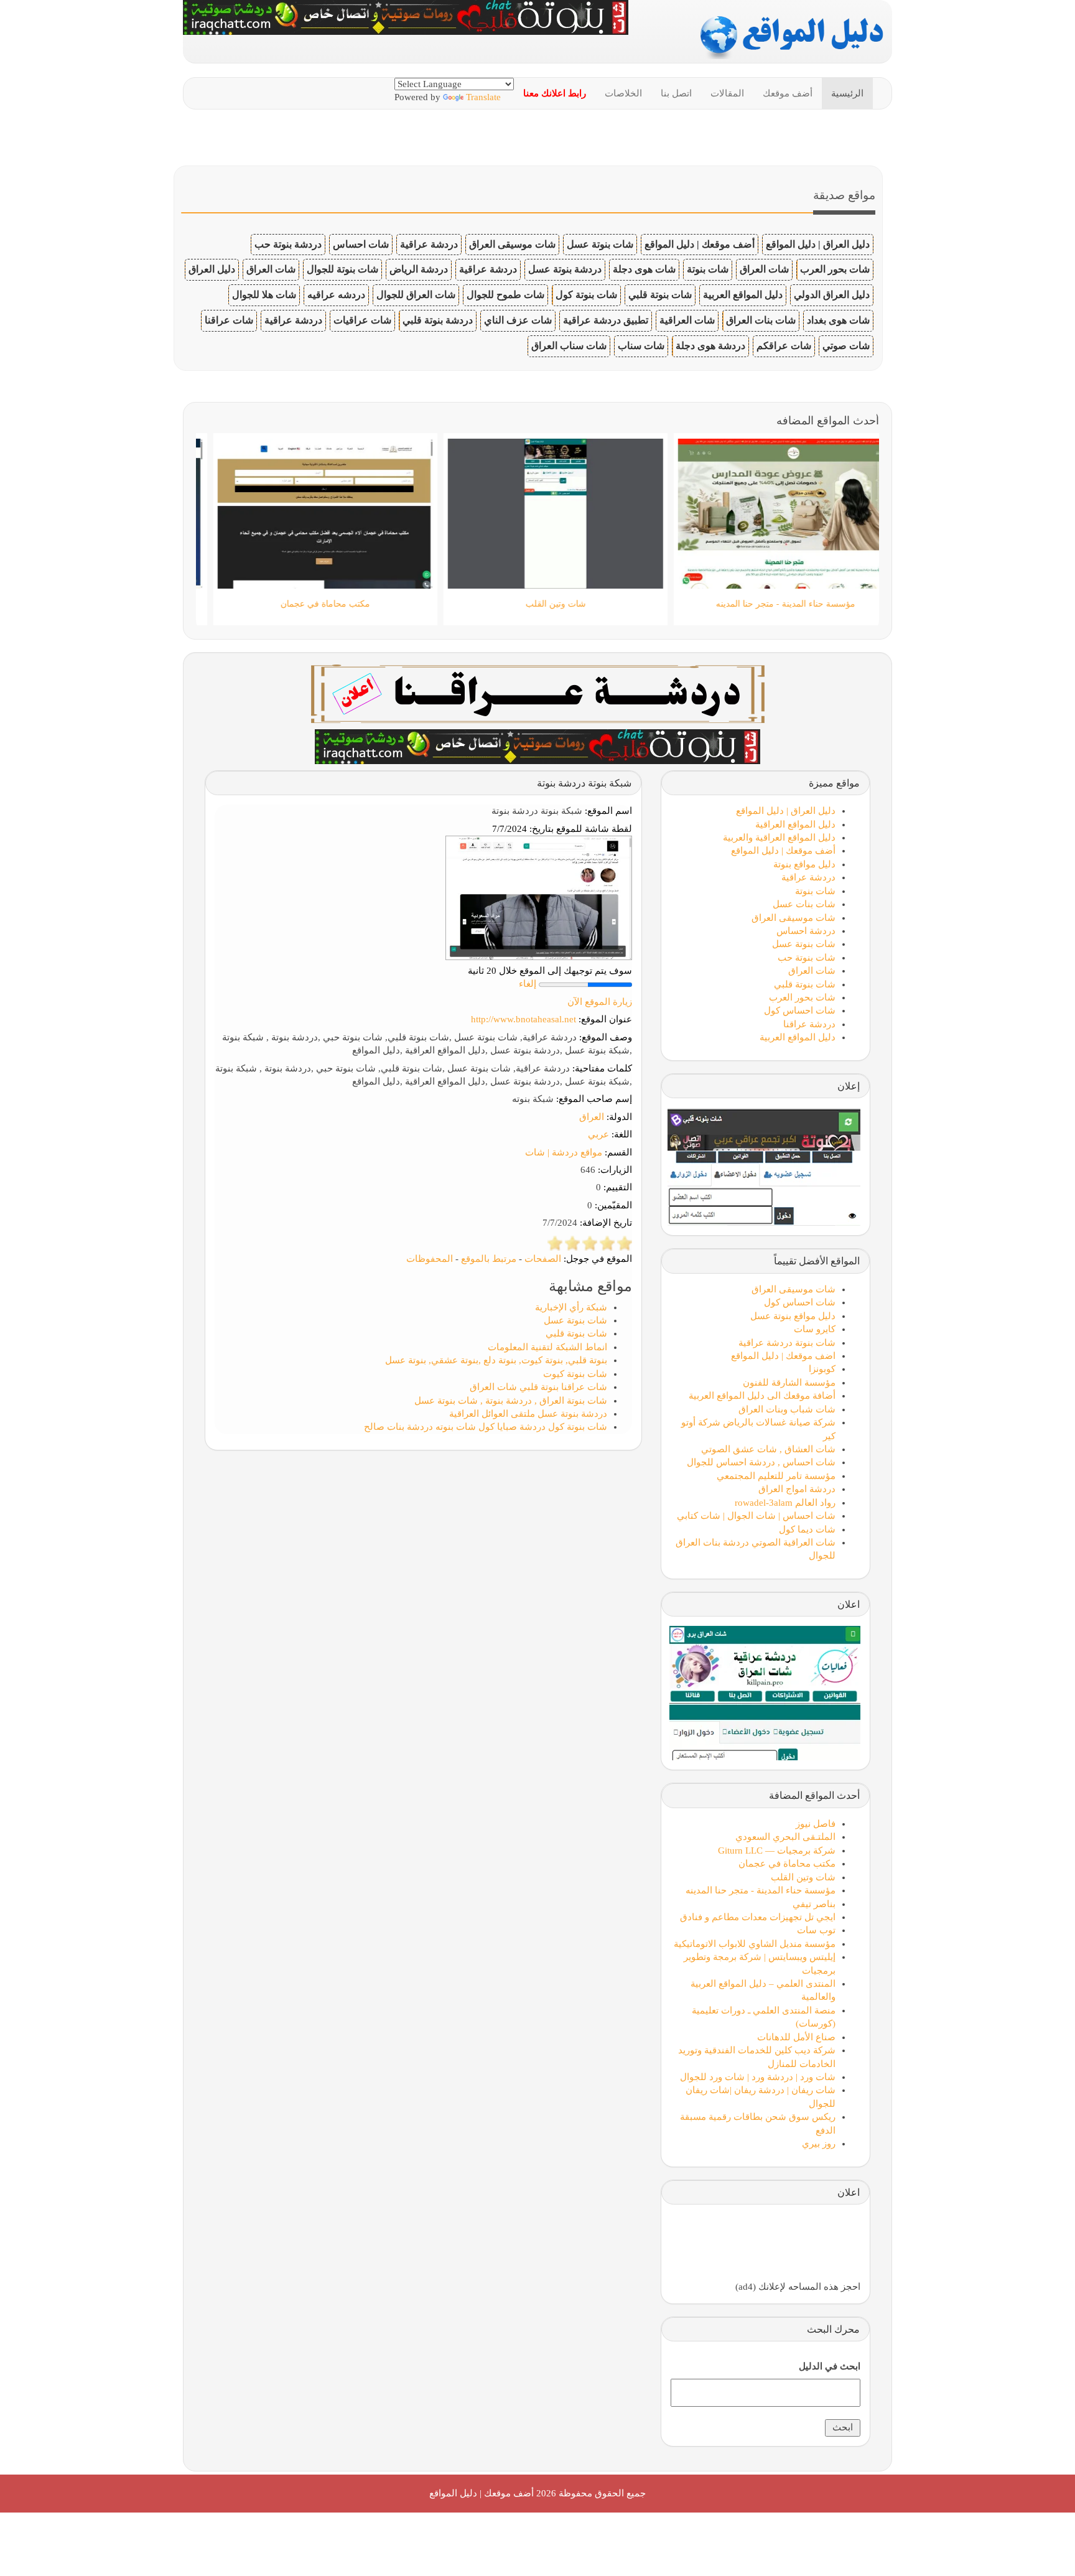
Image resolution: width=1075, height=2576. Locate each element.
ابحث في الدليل (830, 2366)
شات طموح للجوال (505, 295)
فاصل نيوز (816, 1824)
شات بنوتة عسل (600, 244)
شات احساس (361, 244)
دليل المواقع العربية (743, 295)
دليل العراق (212, 269)
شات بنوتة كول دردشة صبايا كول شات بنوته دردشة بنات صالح (486, 1427)
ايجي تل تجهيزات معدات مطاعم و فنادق (758, 1917)
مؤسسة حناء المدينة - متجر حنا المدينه (761, 1890)
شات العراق (764, 269)
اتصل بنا (676, 93)
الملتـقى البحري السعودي (785, 1837)
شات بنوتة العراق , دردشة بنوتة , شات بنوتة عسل (511, 1401)
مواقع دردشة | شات (564, 1152)
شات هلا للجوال (264, 295)
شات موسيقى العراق (512, 244)
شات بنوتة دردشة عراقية (787, 1343)
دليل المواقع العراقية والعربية (779, 838)
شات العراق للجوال (416, 295)
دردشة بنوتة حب (288, 244)
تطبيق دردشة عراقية (606, 320)
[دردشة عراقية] (537, 745)
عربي (598, 1134)
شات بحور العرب (835, 269)
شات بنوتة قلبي (660, 295)
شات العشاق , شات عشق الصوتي (768, 1449)
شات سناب (641, 346)
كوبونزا (822, 1369)
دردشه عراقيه (336, 295)
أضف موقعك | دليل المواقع (700, 244)
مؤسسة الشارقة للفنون (789, 1383)
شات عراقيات (362, 320)
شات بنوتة (708, 269)
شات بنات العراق (761, 320)
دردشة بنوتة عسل (565, 269)
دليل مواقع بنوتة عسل (793, 1316)
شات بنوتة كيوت (575, 1374)
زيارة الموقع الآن (600, 1002)
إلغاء (528, 984)
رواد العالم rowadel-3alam (785, 1503)
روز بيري (819, 2144)
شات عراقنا (229, 320)
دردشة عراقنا (809, 1024)
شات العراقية (687, 320)
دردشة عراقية (429, 244)
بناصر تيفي (814, 1904)
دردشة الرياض (419, 269)
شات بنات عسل (804, 904)
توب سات (816, 1930)
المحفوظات (430, 1259)
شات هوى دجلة (644, 269)
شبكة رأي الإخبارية (571, 1307)
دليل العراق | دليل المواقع (818, 244)
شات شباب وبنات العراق (787, 1409)
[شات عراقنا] (538, 693)
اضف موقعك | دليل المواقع (783, 1356)
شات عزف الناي (518, 320)
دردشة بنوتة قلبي (438, 320)
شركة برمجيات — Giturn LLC (777, 1850)
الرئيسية (847, 93)
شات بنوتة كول (586, 295)
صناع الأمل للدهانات (796, 2037)
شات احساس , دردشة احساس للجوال (761, 1462)
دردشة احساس (806, 931)
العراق (592, 1117)
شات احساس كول (800, 1010)
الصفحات (543, 1259)
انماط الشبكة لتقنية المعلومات (547, 1347)
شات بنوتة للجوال (342, 269)
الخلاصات (623, 93)
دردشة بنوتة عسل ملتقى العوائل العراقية (528, 1414)
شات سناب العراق (569, 346)
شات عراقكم (784, 346)
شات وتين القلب (803, 1877)
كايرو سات (815, 1329)
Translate (483, 97)
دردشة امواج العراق (797, 1489)
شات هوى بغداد (838, 320)
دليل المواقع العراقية (795, 824)
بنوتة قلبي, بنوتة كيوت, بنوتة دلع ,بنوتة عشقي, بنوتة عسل (496, 1360)
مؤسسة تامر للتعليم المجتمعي (776, 1476)
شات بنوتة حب (807, 958)
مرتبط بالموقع (489, 1259)
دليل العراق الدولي (832, 295)
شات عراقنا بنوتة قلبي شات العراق (538, 1387)
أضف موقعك (788, 93)
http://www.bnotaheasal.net (524, 1019)
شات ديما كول (807, 1529)
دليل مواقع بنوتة (804, 864)
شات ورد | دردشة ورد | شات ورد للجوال (758, 2077)
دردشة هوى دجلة (710, 346)
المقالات (727, 93)
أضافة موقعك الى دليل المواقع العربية (762, 1396)
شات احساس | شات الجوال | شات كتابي (756, 1516)
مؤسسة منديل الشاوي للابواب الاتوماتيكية (755, 1944)
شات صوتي (846, 346)
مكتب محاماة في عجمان (787, 1864)
